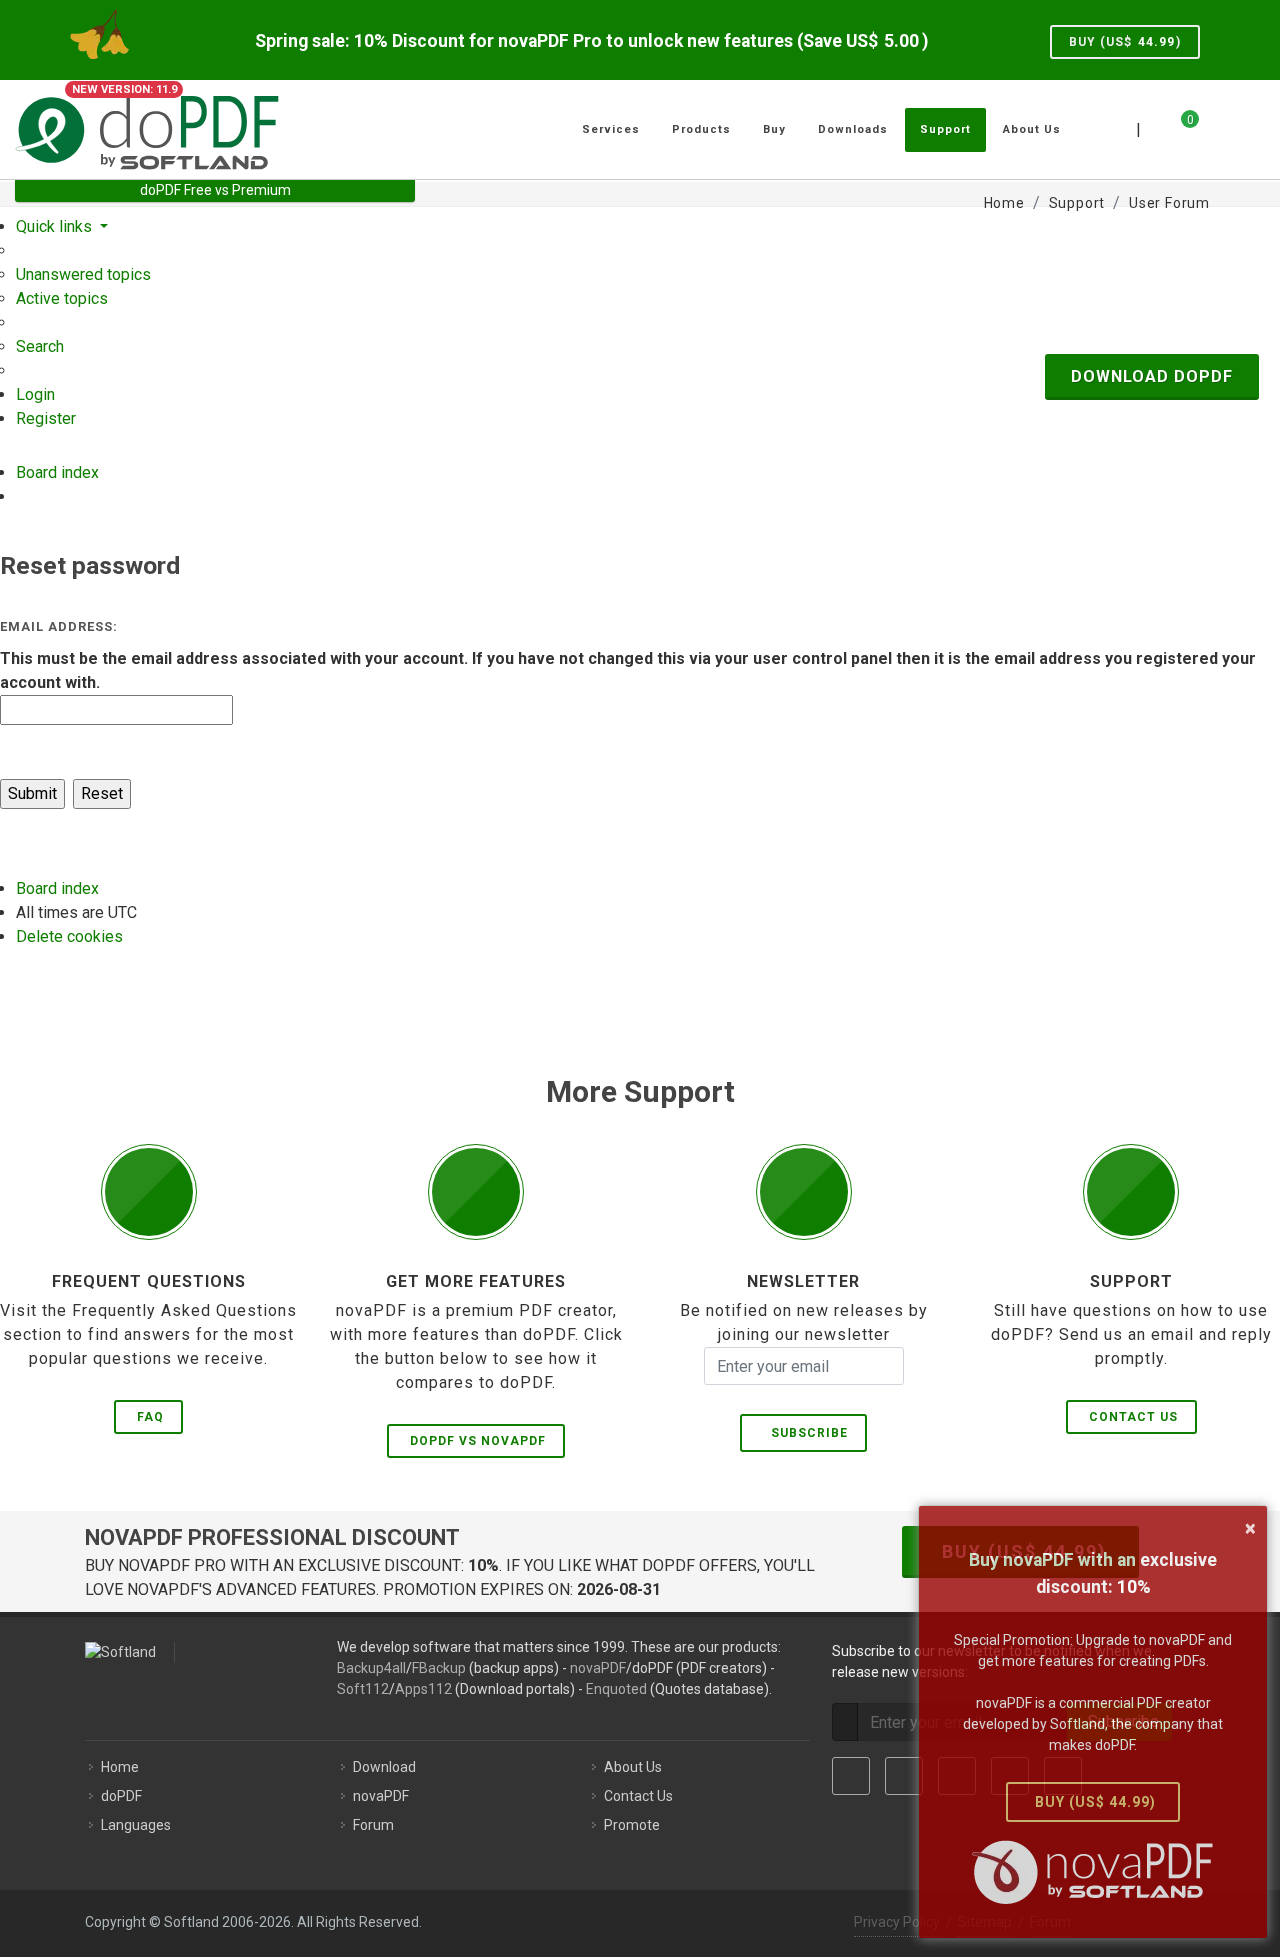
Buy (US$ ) (1125, 42)
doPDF (121, 1796)
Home (120, 1767)
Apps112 (423, 1689)
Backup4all (371, 1668)
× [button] (1250, 1528)
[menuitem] (83, 274)
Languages (136, 1825)
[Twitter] (904, 1776)
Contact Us (1133, 1417)
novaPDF (598, 1668)
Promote (632, 1825)
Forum (373, 1825)
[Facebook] (851, 1776)
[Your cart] (1178, 127)
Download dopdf (1152, 376)
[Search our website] (1243, 127)
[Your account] (1212, 122)
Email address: (59, 626)
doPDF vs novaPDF (478, 1441)
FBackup (439, 1668)
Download (384, 1767)
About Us (633, 1767)
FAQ (150, 1417)
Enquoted (616, 1689)
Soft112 (363, 1689)
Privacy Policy (897, 1922)
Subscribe (805, 1433)
